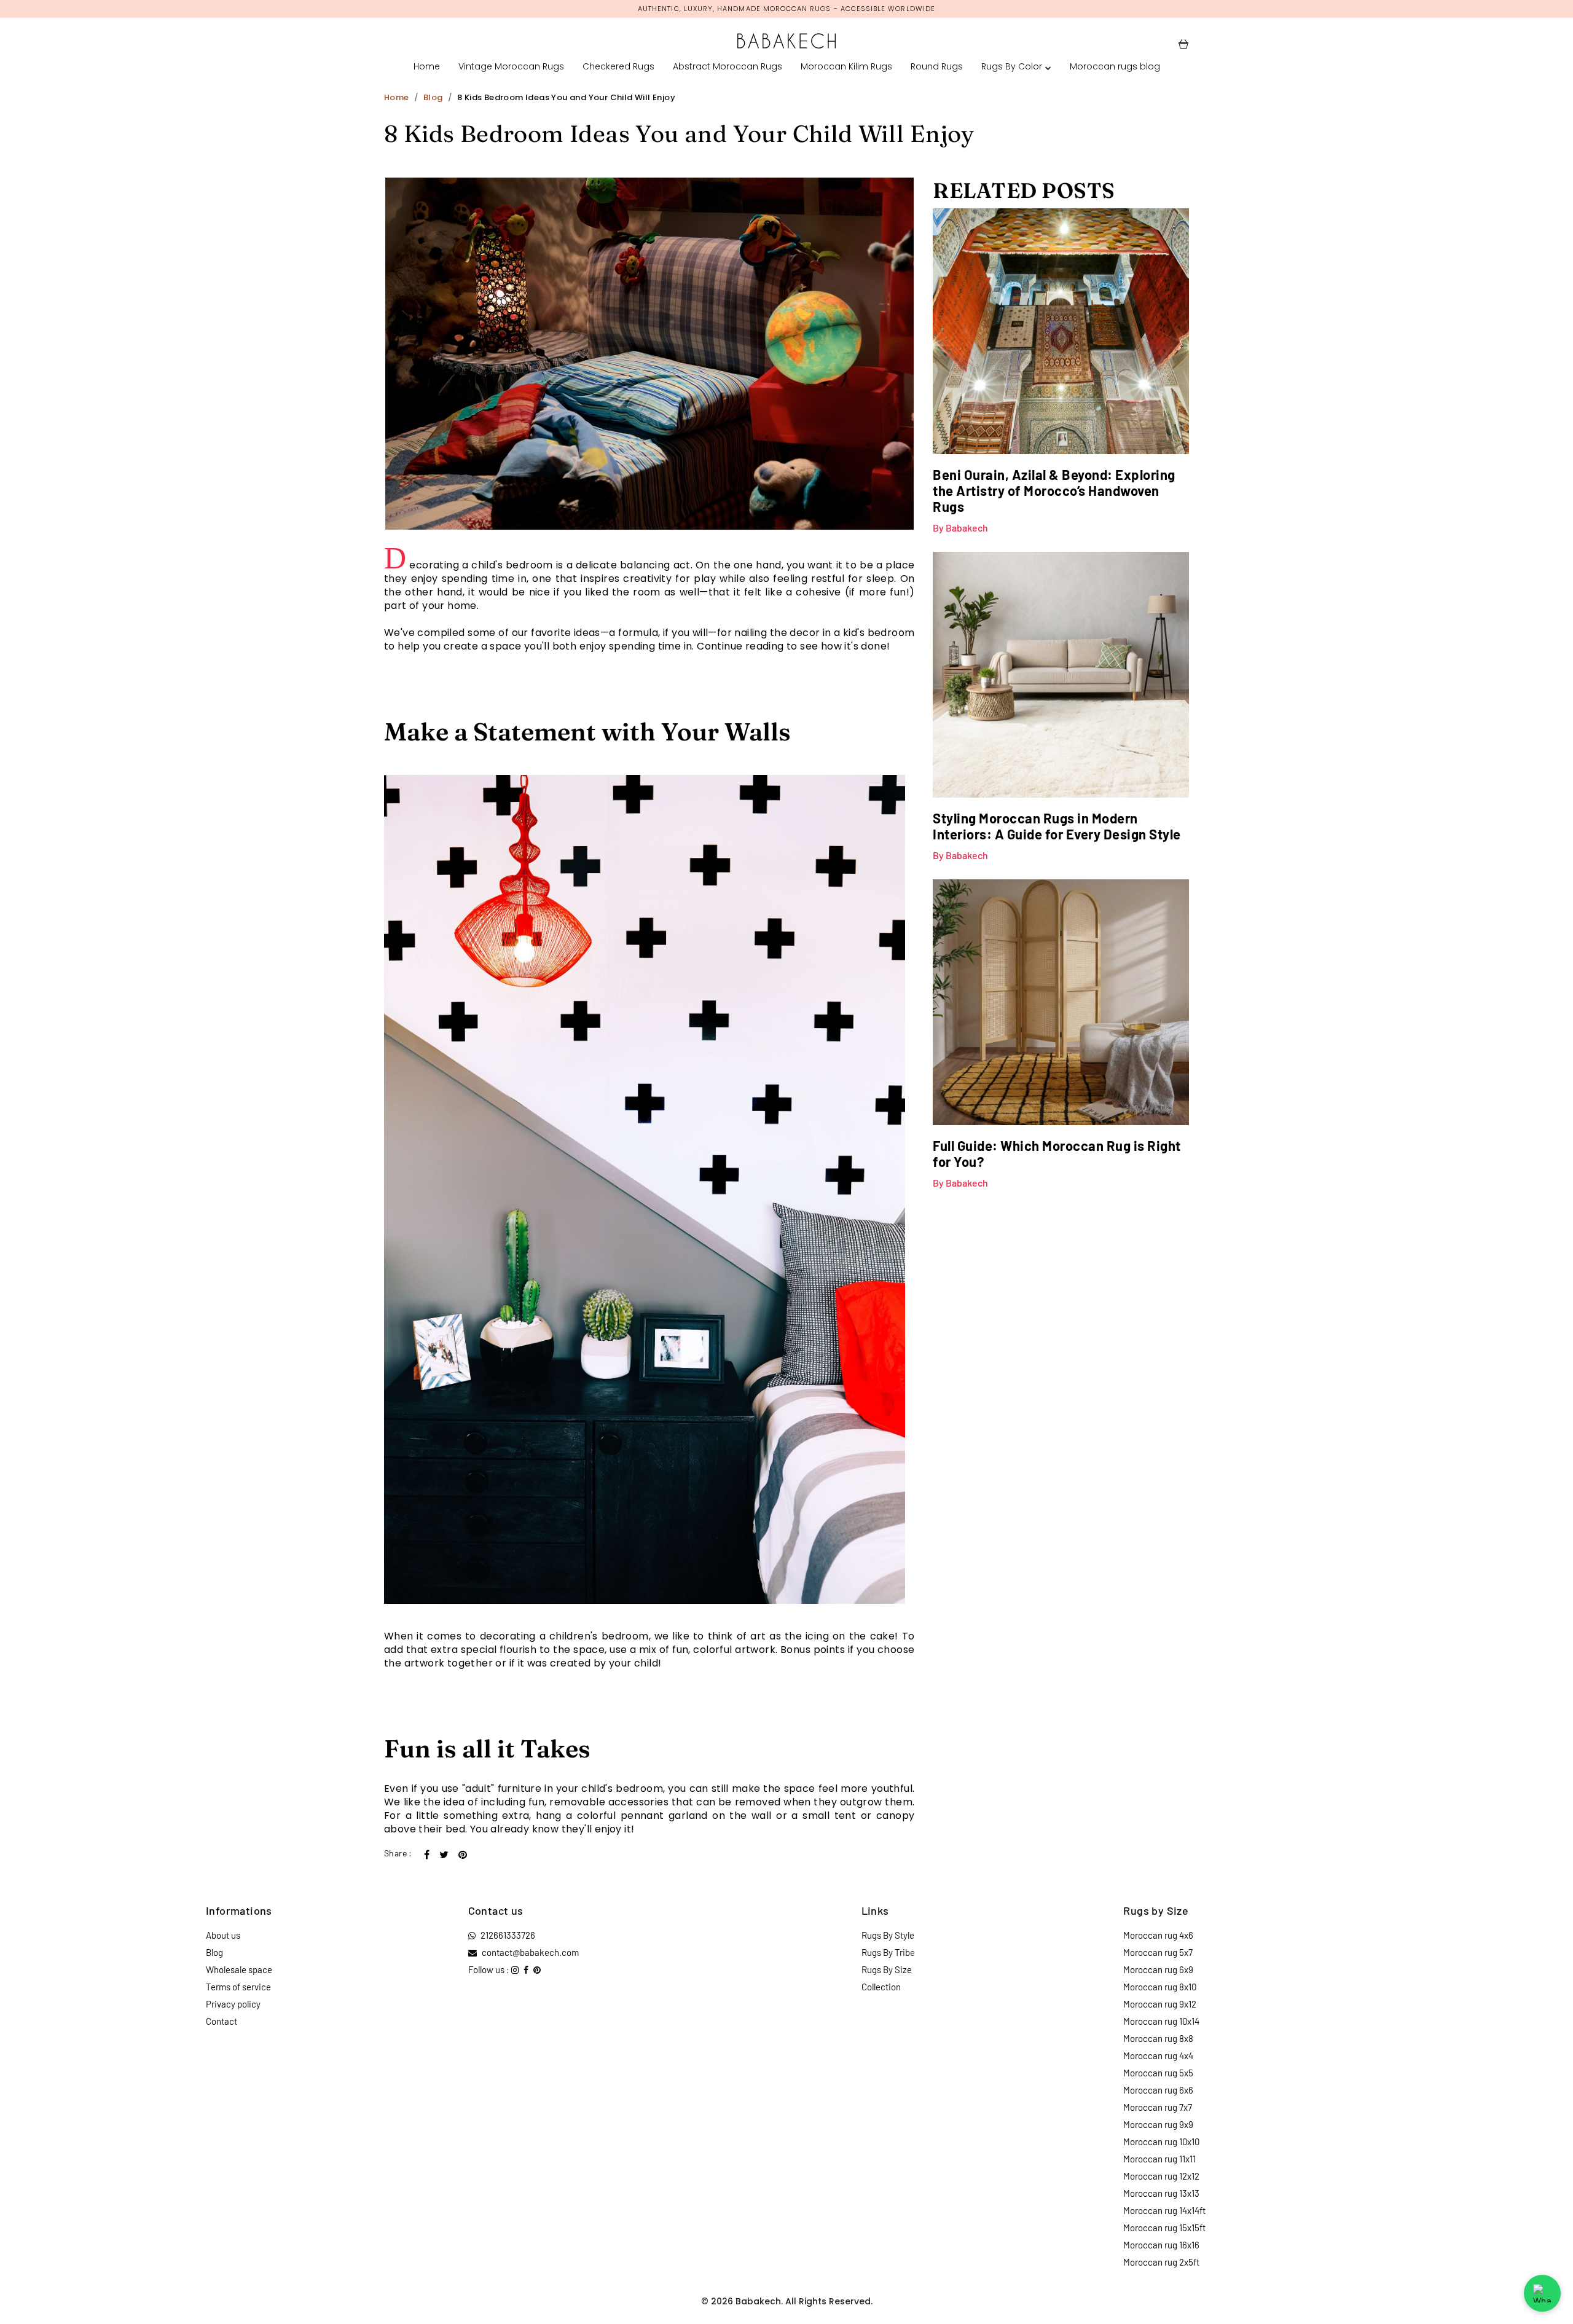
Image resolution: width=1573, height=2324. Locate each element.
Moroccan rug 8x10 (1160, 1987)
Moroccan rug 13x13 (1161, 2193)
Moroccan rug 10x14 (1161, 2021)
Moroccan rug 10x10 (1161, 2141)
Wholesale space (239, 1969)
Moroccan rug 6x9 (1158, 1969)
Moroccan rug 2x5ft (1161, 2262)
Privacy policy (233, 2004)
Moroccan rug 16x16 (1161, 2245)
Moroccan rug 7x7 (1158, 2107)
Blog (433, 97)
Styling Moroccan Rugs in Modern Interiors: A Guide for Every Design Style (1057, 826)
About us (223, 1935)
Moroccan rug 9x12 (1160, 2004)
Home (427, 66)
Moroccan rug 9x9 (1158, 2124)
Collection (881, 1987)
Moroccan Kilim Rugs (846, 66)
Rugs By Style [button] (888, 1935)
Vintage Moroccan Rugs (511, 66)
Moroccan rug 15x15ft (1164, 2228)
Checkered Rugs (618, 66)
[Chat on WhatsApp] (1542, 2293)
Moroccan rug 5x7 (1158, 1952)
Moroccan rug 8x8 (1158, 2038)
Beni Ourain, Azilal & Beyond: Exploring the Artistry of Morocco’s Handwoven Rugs (1054, 490)
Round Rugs (937, 66)
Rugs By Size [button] (887, 1969)
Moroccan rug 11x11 (1159, 2159)
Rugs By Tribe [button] (888, 1952)
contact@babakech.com (530, 1952)
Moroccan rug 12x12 (1161, 2176)
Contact (222, 2021)
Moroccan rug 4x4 (1158, 2055)
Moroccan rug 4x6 (1158, 1935)
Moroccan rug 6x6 (1158, 2090)
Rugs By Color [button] (1012, 66)
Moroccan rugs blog (1115, 66)
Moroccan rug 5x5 (1158, 2073)
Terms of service (238, 1987)
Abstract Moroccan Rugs (728, 66)
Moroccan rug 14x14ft (1164, 2210)
